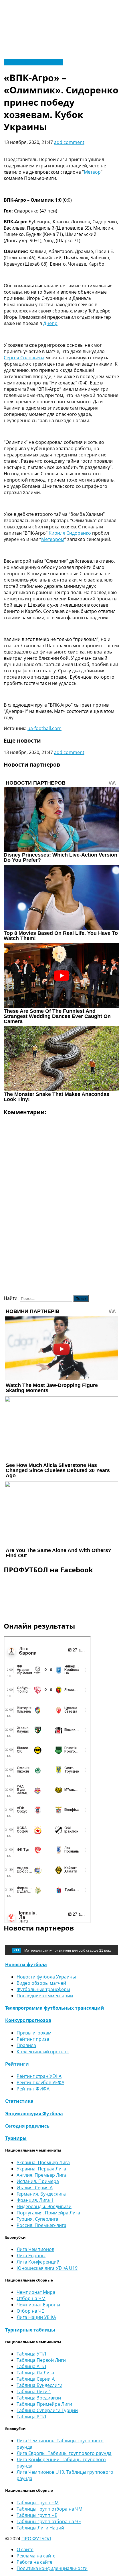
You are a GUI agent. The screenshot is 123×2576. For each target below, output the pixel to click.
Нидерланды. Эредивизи (44, 2206)
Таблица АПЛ (31, 2366)
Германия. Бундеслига (41, 2194)
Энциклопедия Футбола (34, 2114)
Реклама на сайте (36, 2556)
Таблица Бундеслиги (39, 2385)
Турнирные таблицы (30, 2330)
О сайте (25, 2549)
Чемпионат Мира (36, 2292)
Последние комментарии (45, 1996)
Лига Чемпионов (35, 2249)
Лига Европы (31, 2256)
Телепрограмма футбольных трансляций (55, 2008)
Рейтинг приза (33, 2039)
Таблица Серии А (36, 2379)
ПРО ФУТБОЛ (36, 2539)
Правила (26, 2045)
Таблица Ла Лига (35, 2373)
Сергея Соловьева (24, 358)
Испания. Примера (38, 2181)
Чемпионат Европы (38, 2305)
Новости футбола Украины (33, 62)
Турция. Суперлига (37, 2219)
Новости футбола (26, 1964)
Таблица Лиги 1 (34, 2391)
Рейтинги (17, 2064)
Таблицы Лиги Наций (40, 2528)
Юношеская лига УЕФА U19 (47, 2268)
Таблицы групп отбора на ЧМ (49, 2509)
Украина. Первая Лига (41, 2169)
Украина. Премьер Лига (43, 2162)
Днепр (50, 323)
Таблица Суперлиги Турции (47, 2410)
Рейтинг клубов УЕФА (40, 2082)
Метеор (92, 172)
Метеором (53, 539)
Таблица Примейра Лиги (44, 2404)
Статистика (19, 2101)
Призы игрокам (34, 2033)
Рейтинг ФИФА (33, 2089)
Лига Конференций (38, 2262)
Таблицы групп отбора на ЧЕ (49, 2521)
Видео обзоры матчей (41, 1983)
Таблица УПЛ (31, 2354)
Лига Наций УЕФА (36, 2317)
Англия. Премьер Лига (42, 2175)
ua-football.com (44, 728)
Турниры (16, 2138)
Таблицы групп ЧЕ (37, 2515)
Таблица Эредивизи (39, 2398)
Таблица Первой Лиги (41, 2360)
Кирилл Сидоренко (70, 533)
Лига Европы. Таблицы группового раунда (64, 2453)
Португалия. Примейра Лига (48, 2213)
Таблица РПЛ (31, 2417)
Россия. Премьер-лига (41, 2225)
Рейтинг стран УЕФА (39, 2076)
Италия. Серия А (35, 2188)
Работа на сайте (34, 2562)
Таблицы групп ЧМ (38, 2503)
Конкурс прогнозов (28, 2020)
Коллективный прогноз (43, 2052)
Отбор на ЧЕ (30, 2311)
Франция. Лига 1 (35, 2200)
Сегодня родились (27, 2126)
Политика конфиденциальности (52, 2568)
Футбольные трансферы (43, 1989)
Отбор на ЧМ (31, 2298)
